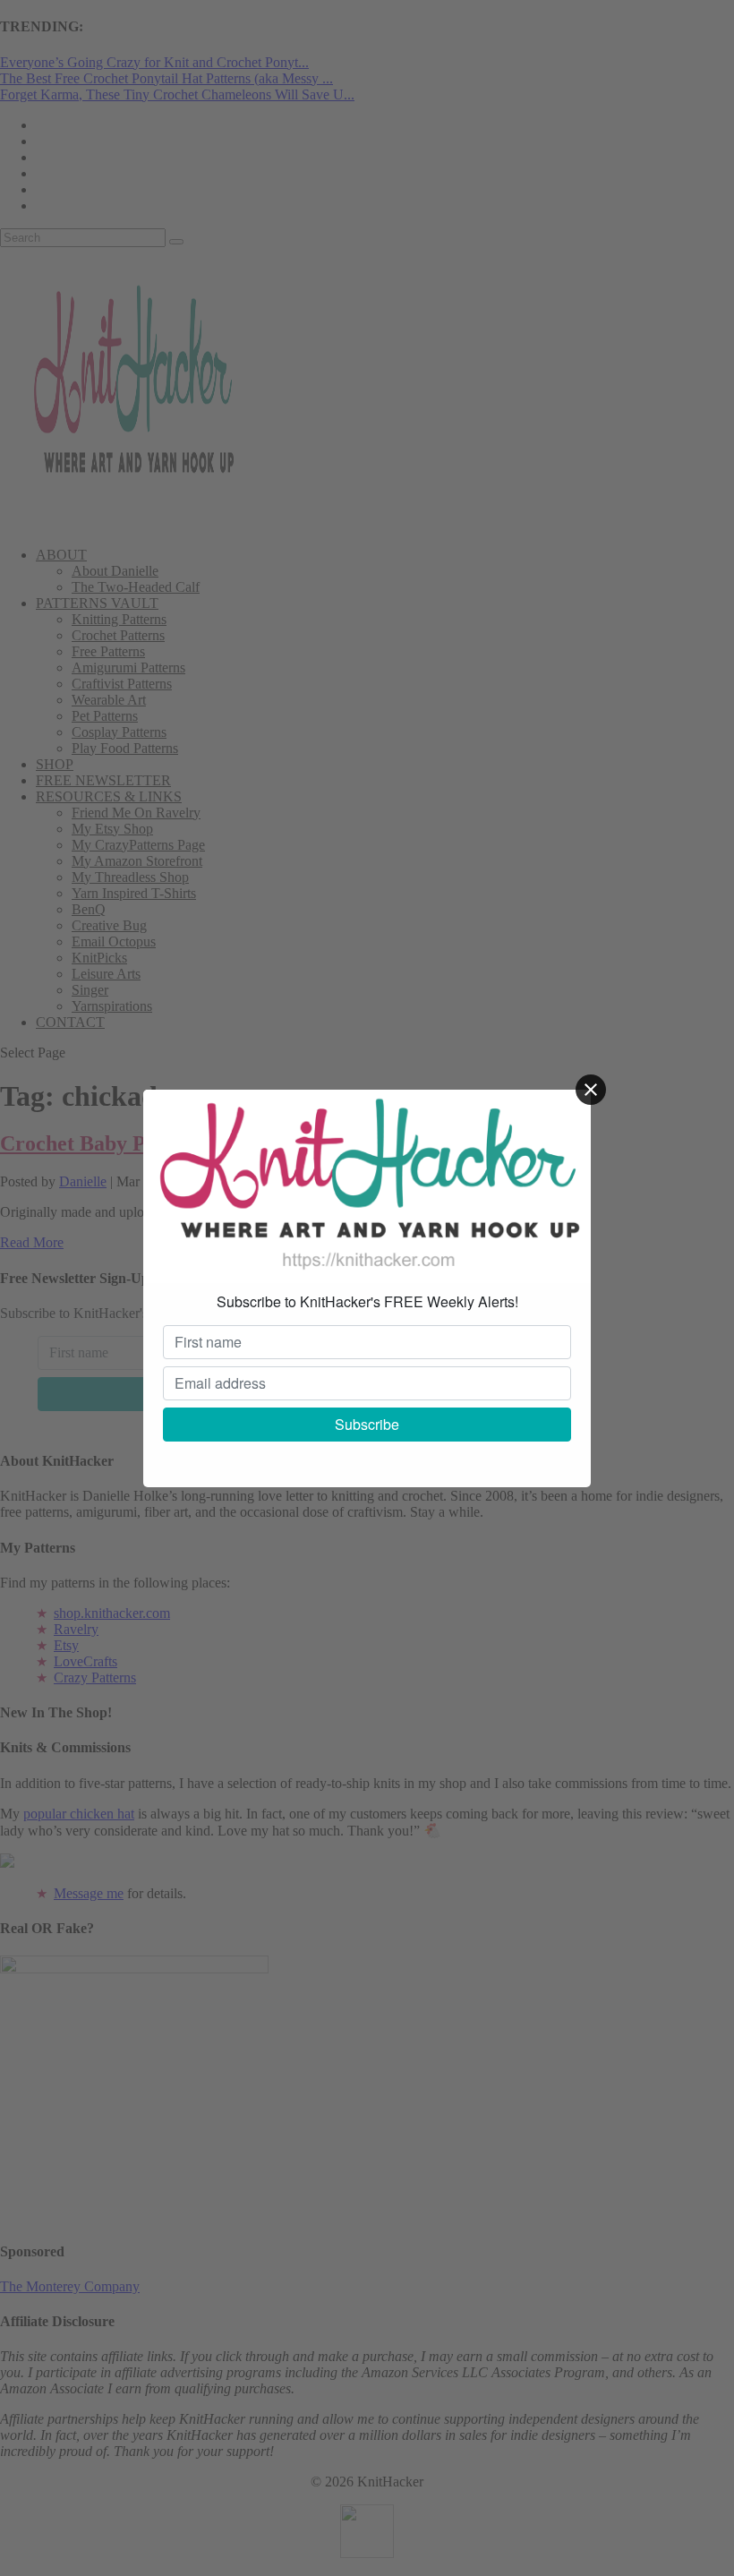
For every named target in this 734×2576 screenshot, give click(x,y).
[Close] (591, 1090)
